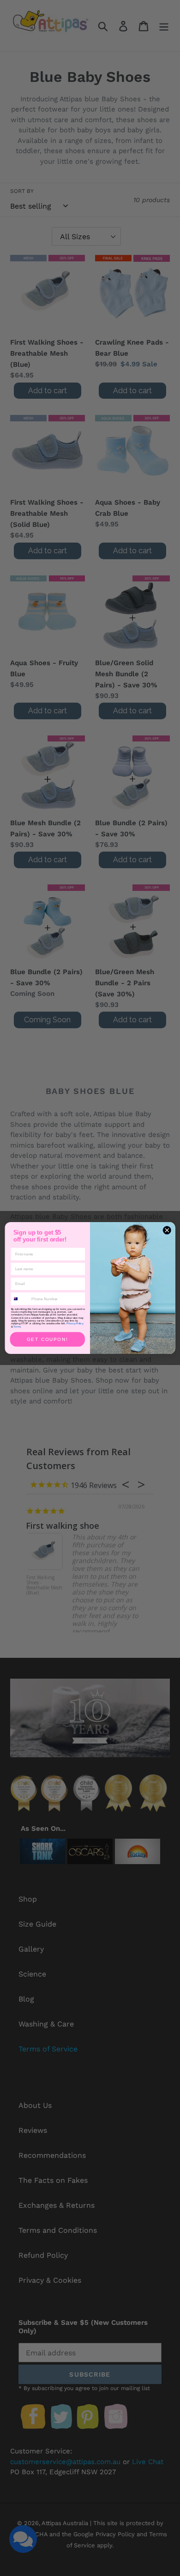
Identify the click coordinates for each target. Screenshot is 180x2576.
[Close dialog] (167, 1230)
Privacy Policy (75, 1323)
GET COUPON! (48, 1339)
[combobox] (20, 1299)
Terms (17, 1326)
